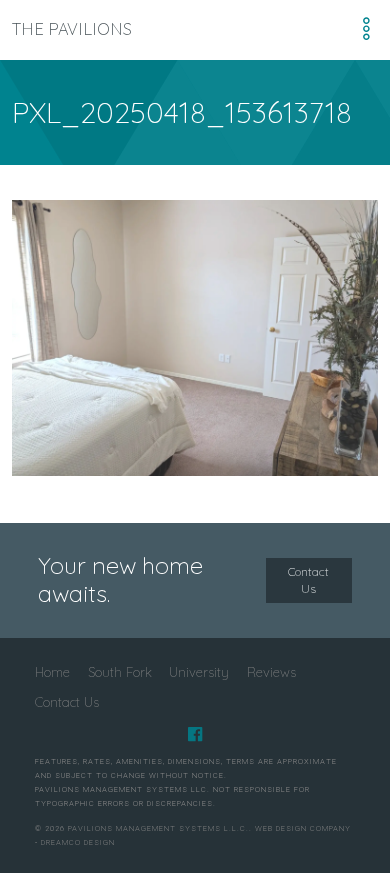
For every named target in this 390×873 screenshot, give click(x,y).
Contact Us (308, 580)
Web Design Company (303, 828)
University (199, 672)
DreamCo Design (78, 842)
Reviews (271, 672)
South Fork (120, 672)
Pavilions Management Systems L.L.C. (158, 828)
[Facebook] (195, 734)
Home (52, 672)
